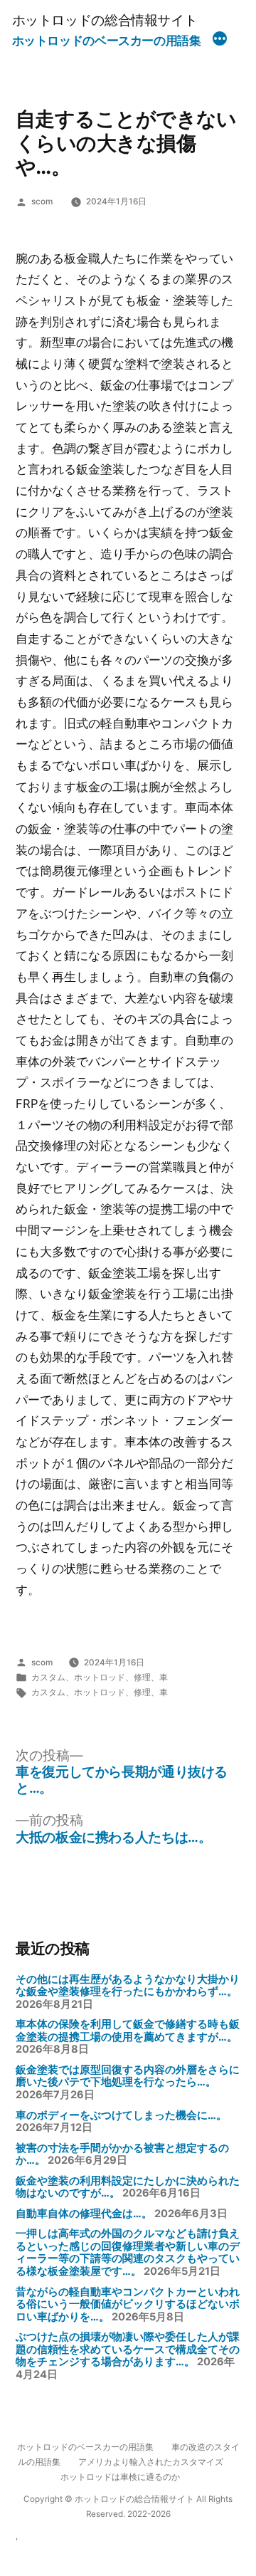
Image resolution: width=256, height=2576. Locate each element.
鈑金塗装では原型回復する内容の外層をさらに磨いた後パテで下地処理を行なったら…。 (128, 2076)
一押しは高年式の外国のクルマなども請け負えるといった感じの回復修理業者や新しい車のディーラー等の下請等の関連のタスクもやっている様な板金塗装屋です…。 (128, 2252)
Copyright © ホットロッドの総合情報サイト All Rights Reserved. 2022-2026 (128, 2507)
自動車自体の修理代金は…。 (84, 2214)
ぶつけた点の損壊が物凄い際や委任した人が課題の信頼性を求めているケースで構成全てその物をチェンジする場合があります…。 (128, 2349)
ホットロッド (100, 1677)
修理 (142, 1677)
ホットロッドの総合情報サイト (105, 20)
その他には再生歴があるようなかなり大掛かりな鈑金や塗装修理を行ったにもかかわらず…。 (128, 1986)
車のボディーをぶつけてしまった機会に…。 (121, 2115)
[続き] (220, 41)
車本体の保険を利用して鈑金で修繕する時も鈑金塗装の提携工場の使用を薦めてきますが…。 (128, 2031)
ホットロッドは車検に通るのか (120, 2477)
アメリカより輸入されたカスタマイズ (151, 2462)
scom (42, 201)
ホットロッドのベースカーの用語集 (107, 41)
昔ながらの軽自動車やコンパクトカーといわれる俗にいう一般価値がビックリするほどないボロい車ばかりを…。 (128, 2304)
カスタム (48, 1677)
